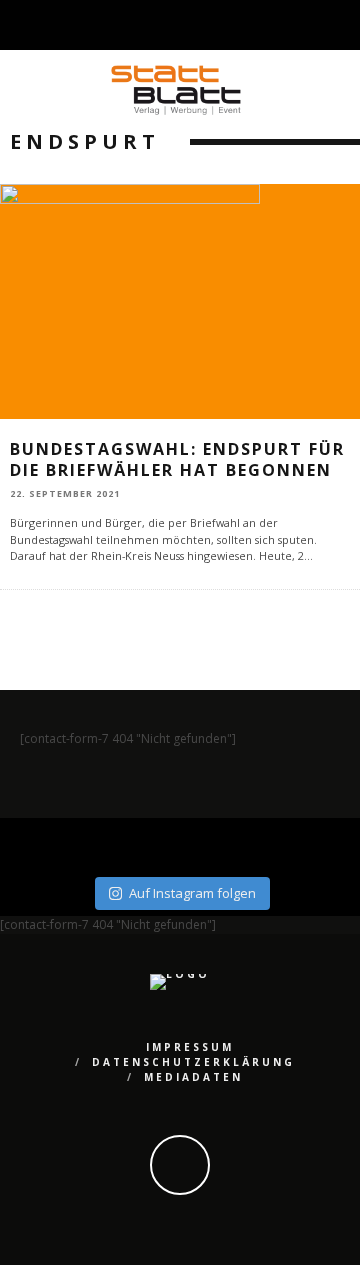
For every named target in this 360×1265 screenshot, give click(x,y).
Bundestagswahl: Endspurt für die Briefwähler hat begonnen (177, 459)
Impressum (190, 1047)
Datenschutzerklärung (193, 1062)
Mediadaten (193, 1077)
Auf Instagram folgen (192, 893)
